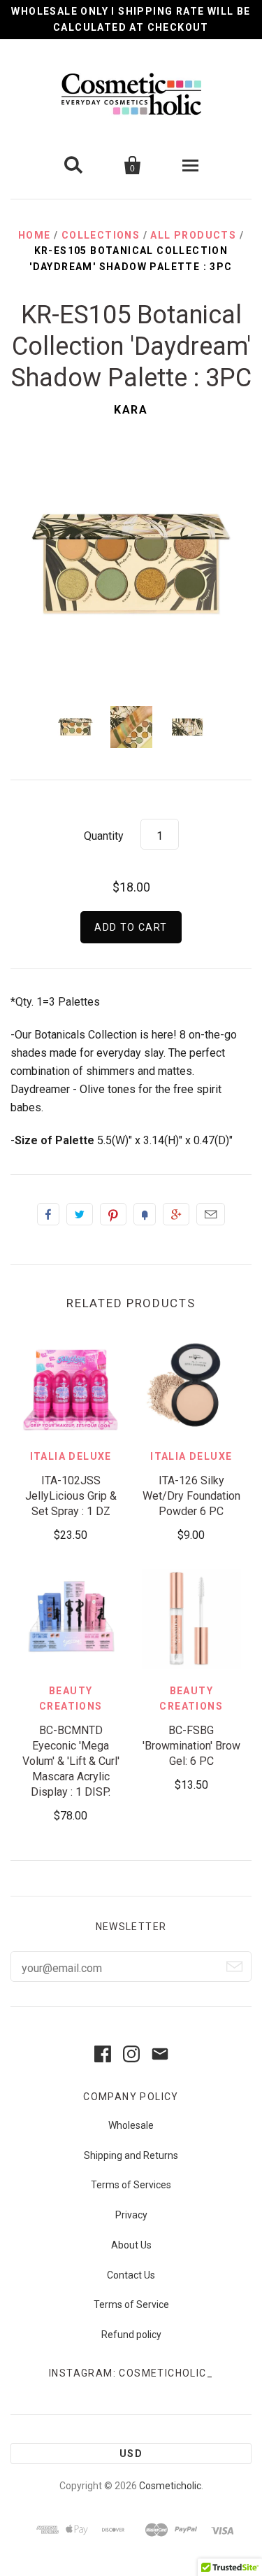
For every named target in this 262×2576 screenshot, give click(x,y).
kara (131, 410)
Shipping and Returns (131, 2155)
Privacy (131, 2215)
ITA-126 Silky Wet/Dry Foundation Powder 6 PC (191, 1496)
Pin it (113, 1214)
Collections (101, 235)
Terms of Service (131, 2304)
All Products (193, 235)
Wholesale (131, 2125)
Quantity (104, 836)
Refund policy (131, 2335)
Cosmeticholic (170, 2486)
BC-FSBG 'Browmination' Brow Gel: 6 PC (191, 1746)
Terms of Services (131, 2185)
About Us (131, 2245)
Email (211, 1214)
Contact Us (131, 2275)
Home (35, 235)
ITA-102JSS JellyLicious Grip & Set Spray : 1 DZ (71, 1496)
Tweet (80, 1214)
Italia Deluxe (71, 1456)
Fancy (145, 1214)
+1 (176, 1214)
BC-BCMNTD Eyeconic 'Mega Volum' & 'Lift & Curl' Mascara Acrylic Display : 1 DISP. (71, 1761)
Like (48, 1214)
